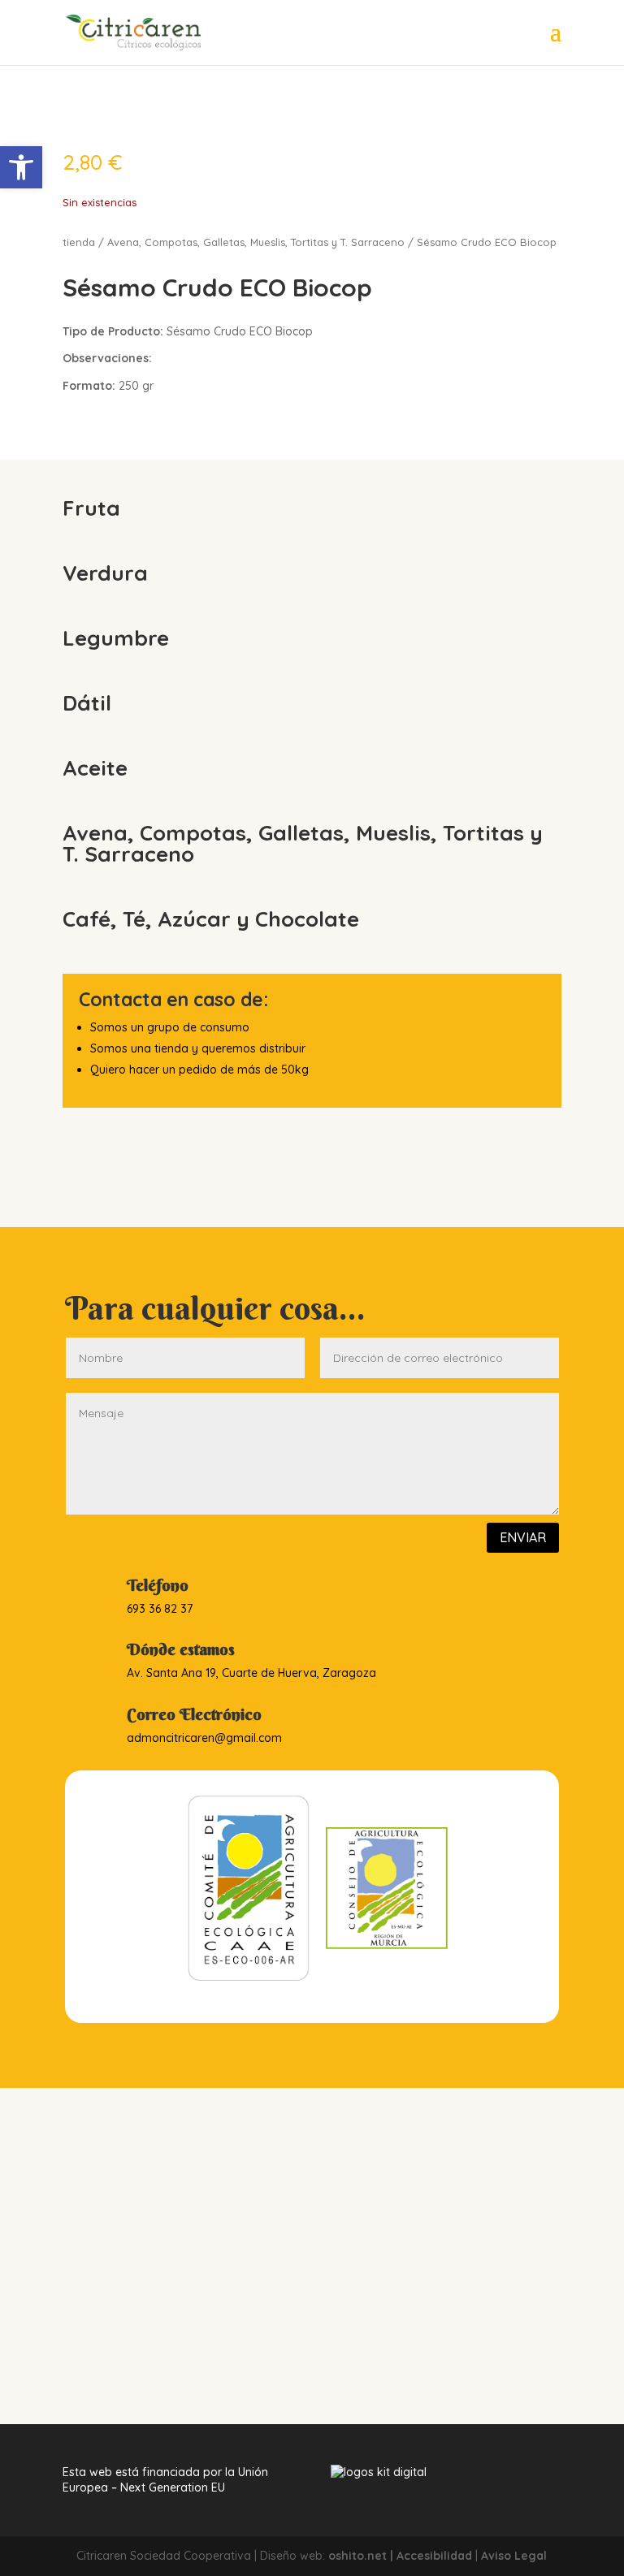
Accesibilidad (434, 2556)
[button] (21, 167)
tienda (79, 242)
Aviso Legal (514, 2556)
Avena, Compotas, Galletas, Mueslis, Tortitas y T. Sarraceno (256, 242)
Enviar (523, 1537)
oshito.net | (362, 2556)
